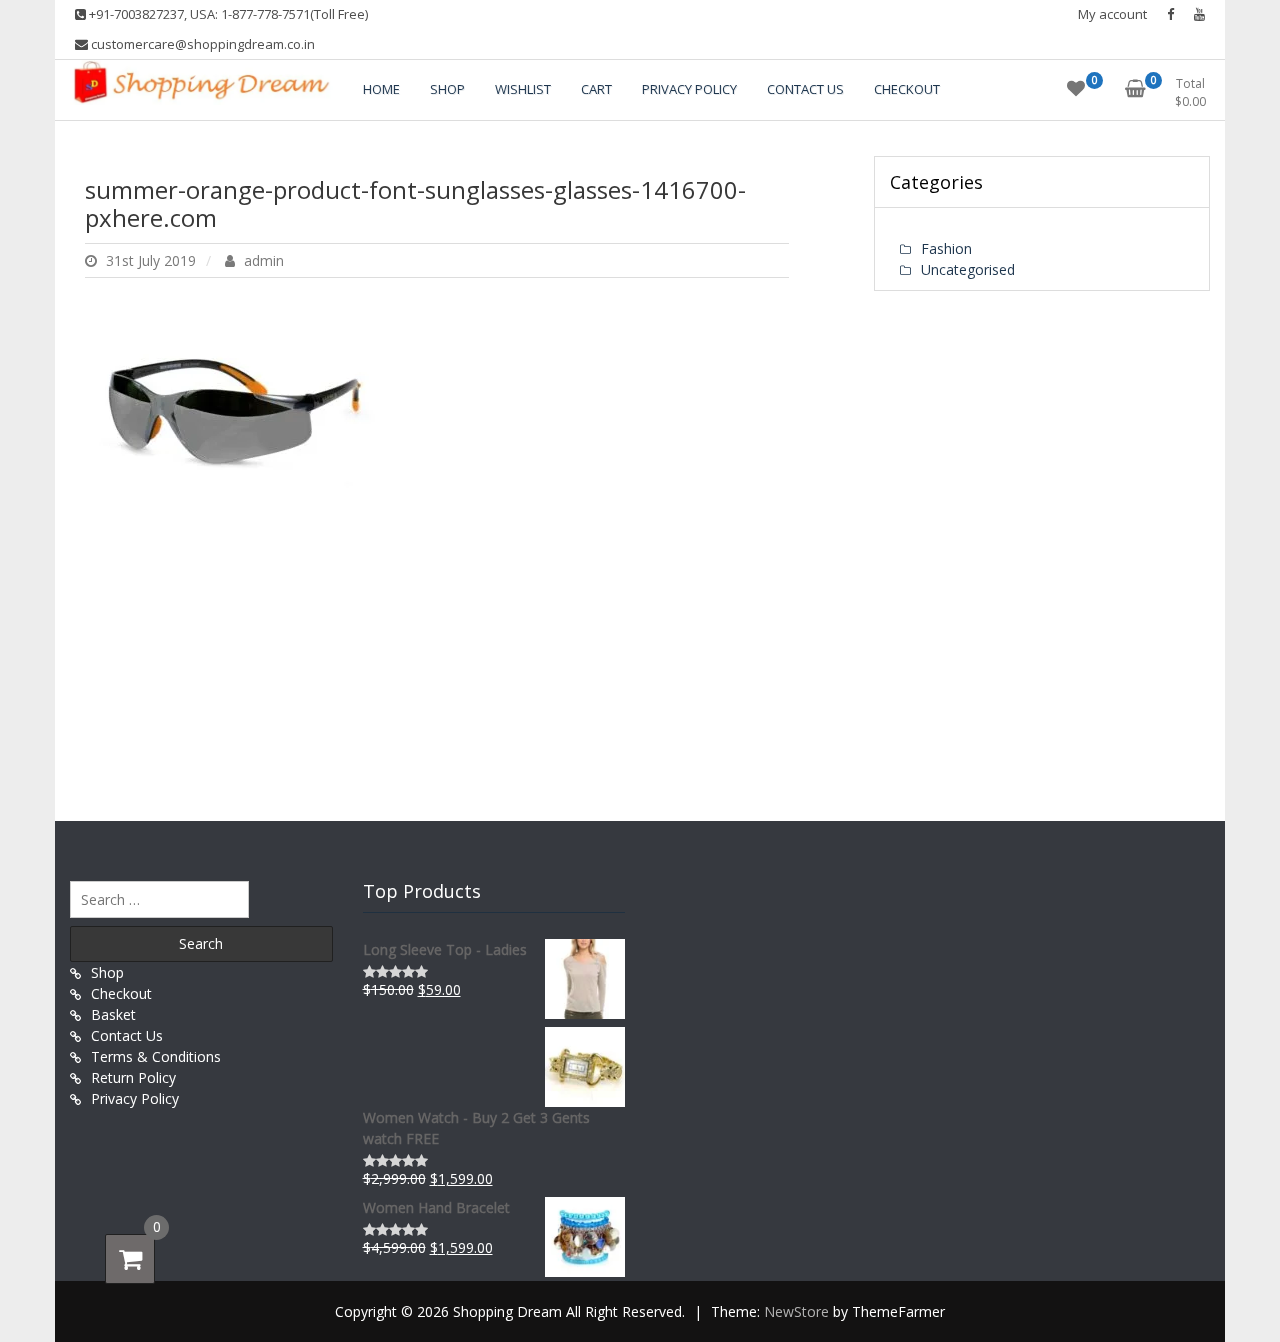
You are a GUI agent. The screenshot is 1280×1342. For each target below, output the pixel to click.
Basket (113, 1014)
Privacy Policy (135, 1098)
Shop (107, 972)
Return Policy (133, 1077)
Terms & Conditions (156, 1056)
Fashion (946, 248)
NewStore (796, 1311)
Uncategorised (968, 269)
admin (262, 260)
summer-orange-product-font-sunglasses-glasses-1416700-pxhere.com (415, 204)
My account (1112, 14)
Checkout (121, 993)
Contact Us (127, 1035)
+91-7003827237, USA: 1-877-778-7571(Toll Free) (227, 14)
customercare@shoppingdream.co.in (201, 44)
